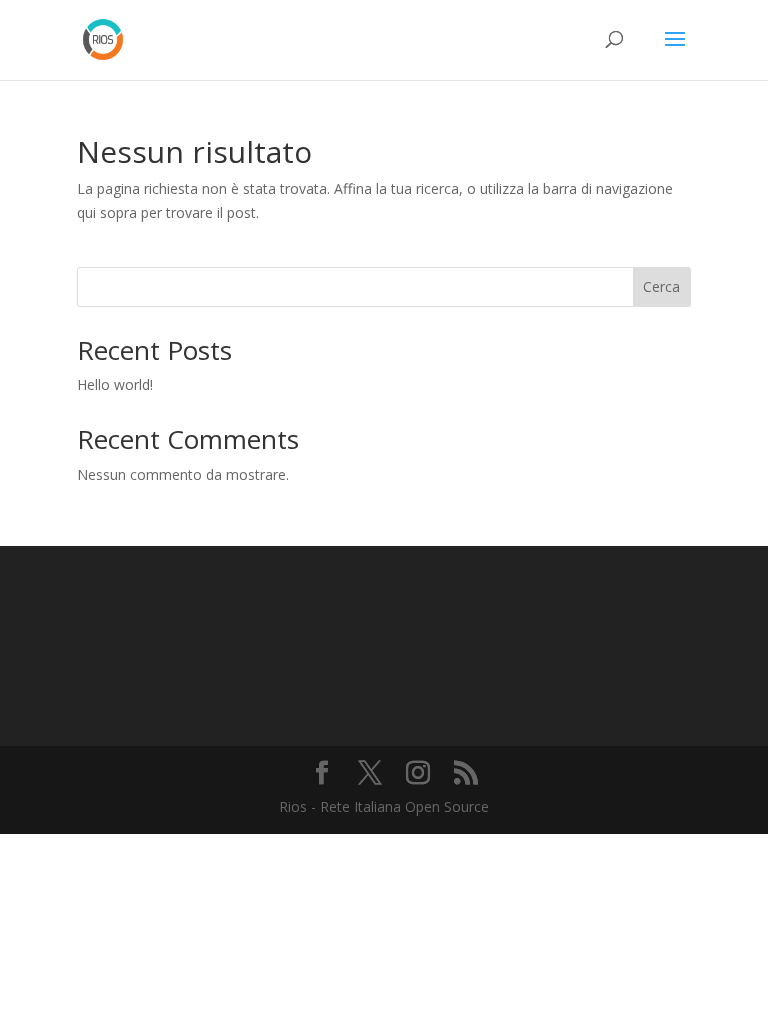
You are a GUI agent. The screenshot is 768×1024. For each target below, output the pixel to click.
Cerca (661, 286)
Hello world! (115, 384)
